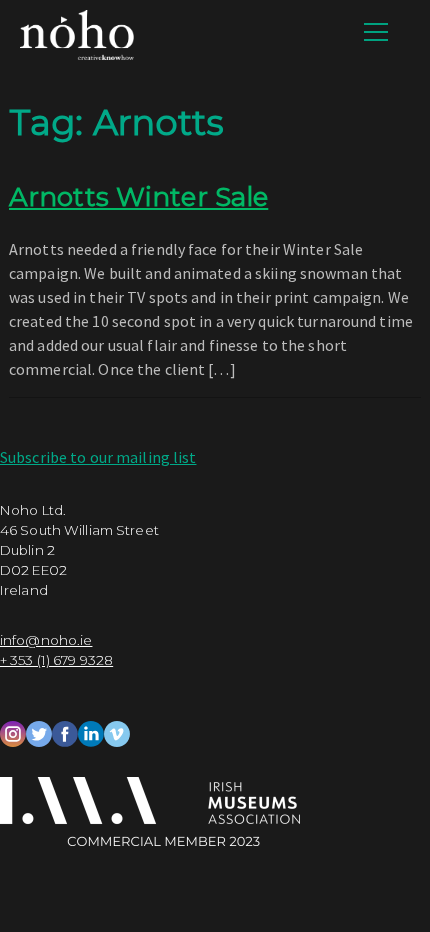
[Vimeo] (117, 731)
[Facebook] (65, 731)
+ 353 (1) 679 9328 (56, 660)
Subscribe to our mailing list (98, 457)
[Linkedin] (91, 731)
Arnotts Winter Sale (138, 197)
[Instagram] (13, 731)
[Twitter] (39, 731)
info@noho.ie (46, 640)
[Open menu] (376, 32)
